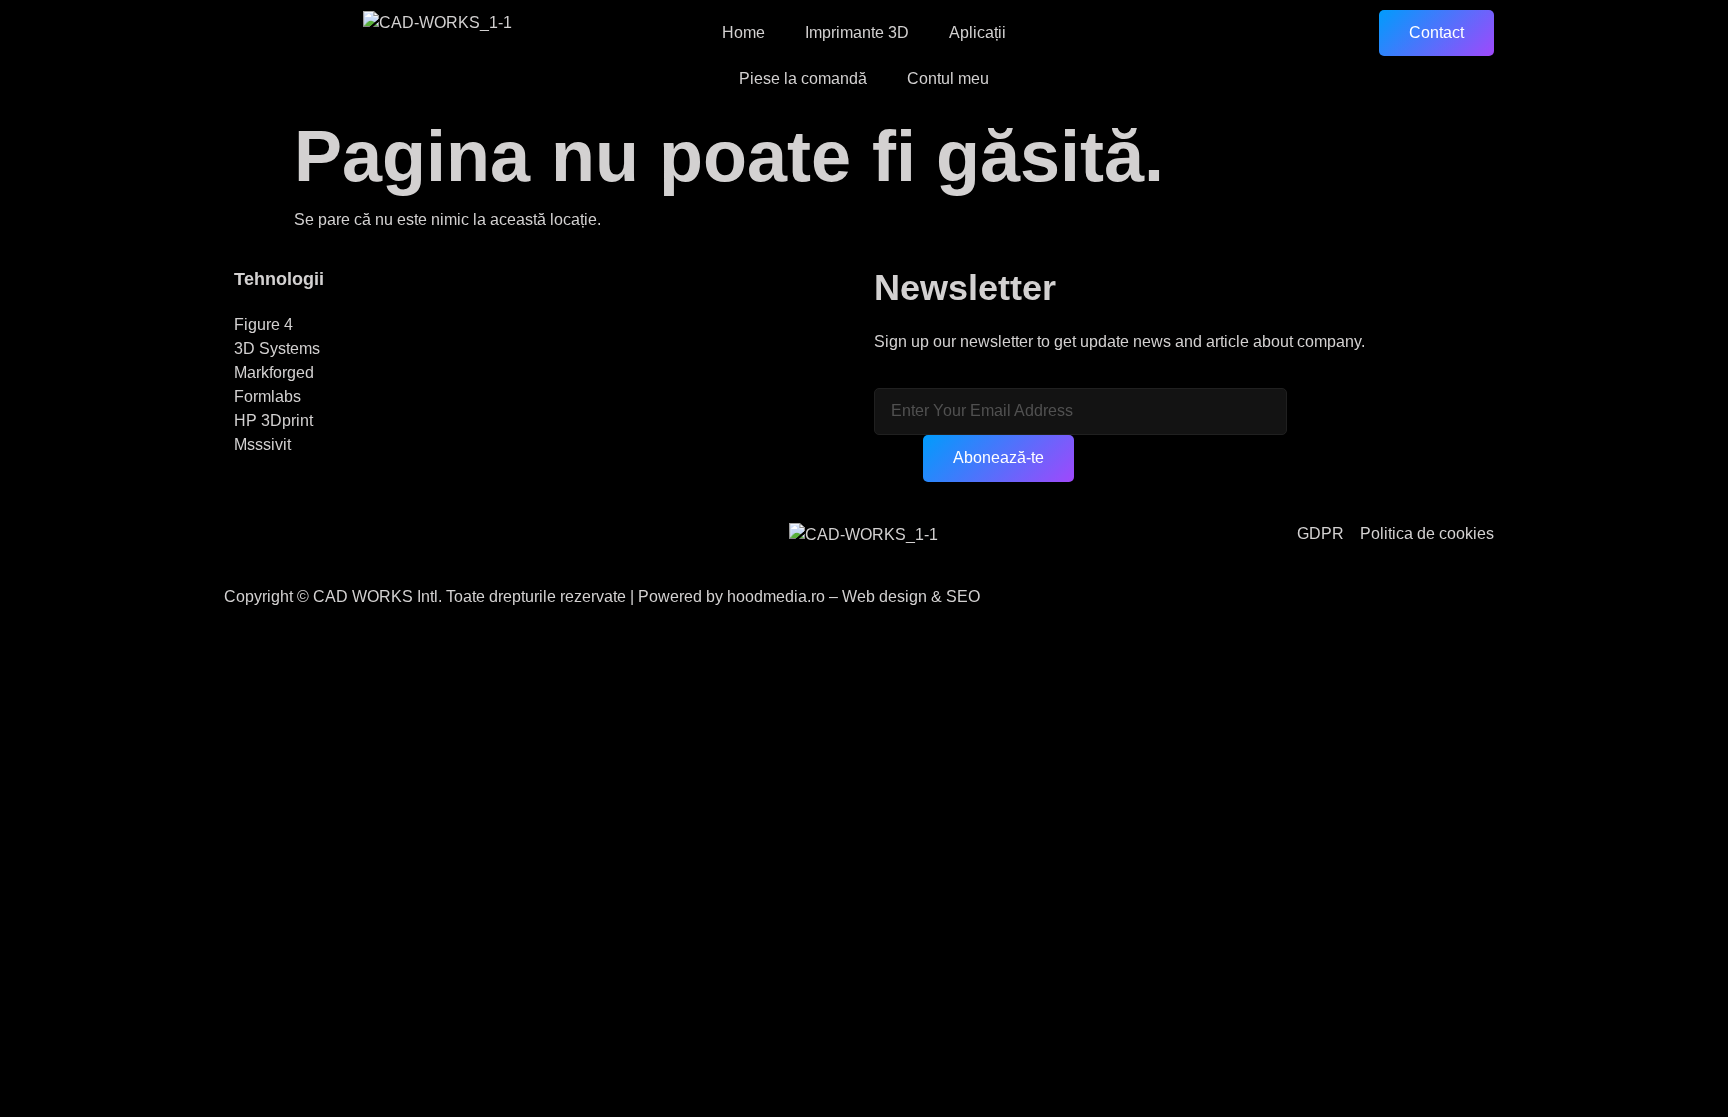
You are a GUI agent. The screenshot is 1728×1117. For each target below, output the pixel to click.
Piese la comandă (803, 78)
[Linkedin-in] (367, 547)
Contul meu (948, 78)
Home (743, 32)
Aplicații (977, 32)
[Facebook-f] (259, 547)
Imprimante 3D (857, 32)
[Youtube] (313, 547)
